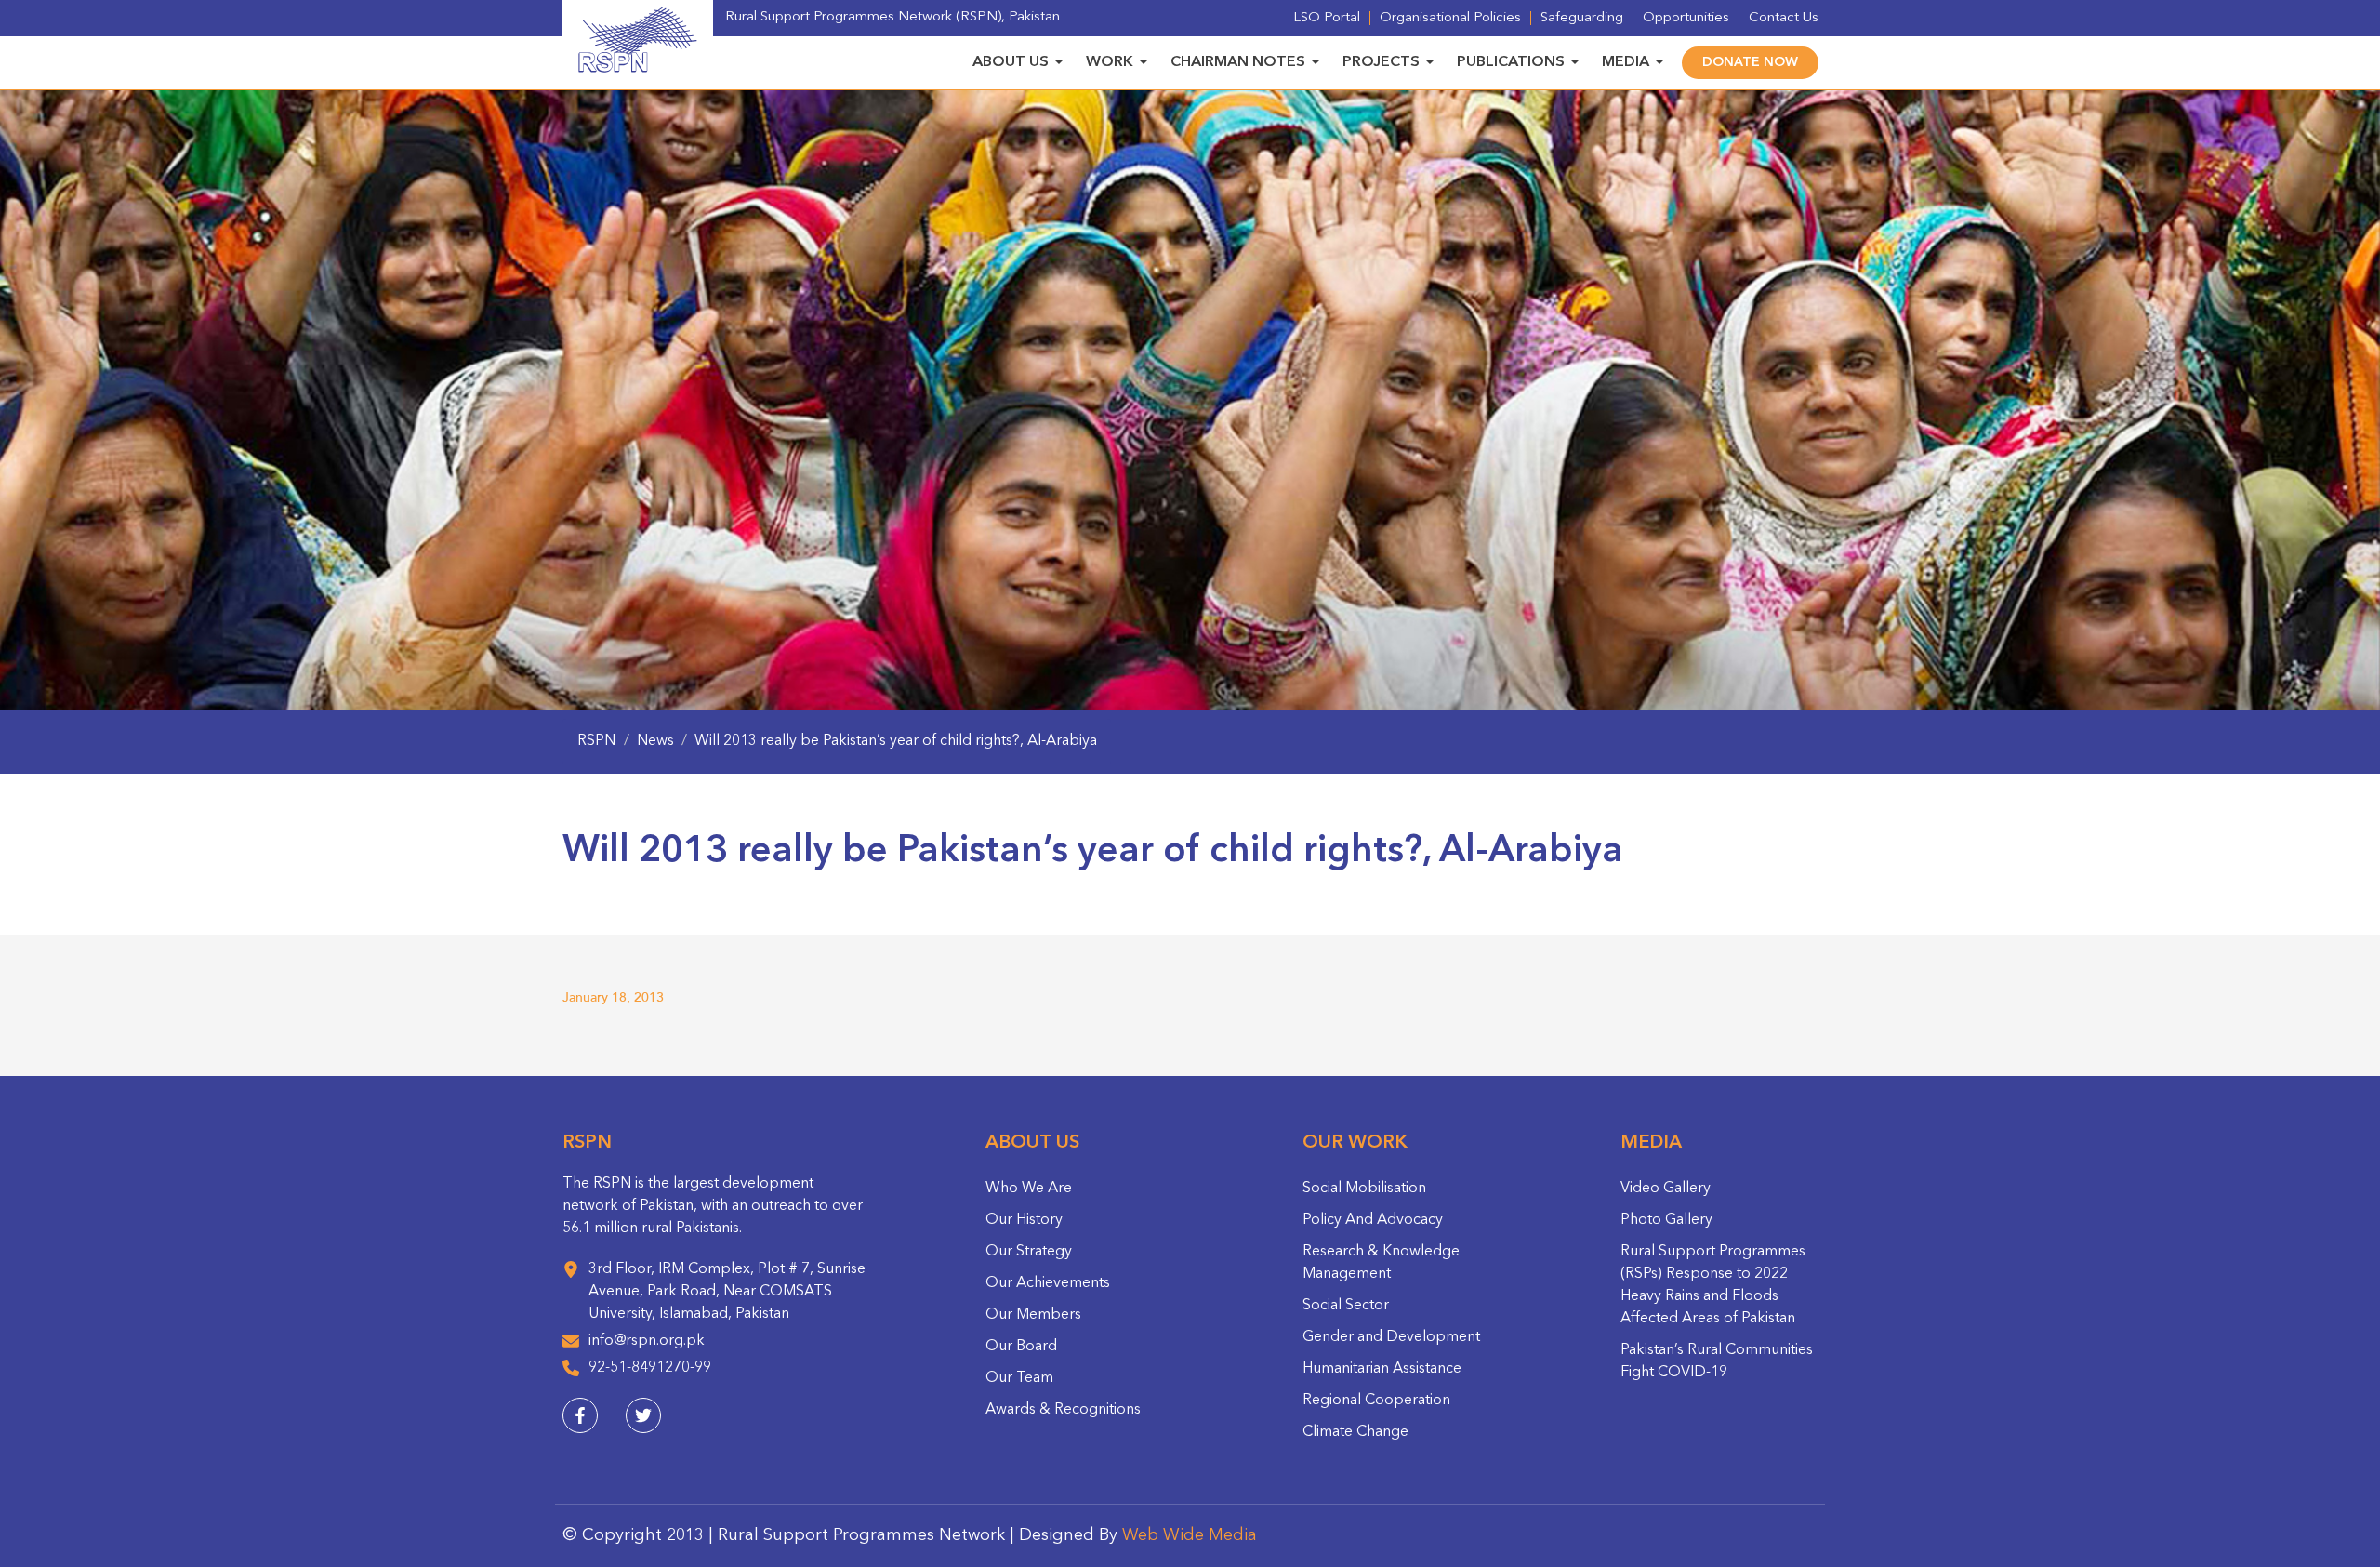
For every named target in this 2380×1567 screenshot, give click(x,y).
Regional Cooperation (1376, 1401)
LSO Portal (1327, 18)
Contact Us (1784, 18)
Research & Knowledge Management (1381, 1263)
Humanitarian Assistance (1382, 1369)
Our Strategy (1029, 1252)
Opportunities (1686, 18)
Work (1110, 62)
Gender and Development (1391, 1337)
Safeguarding (1582, 18)
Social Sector (1346, 1306)
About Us (1011, 62)
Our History (1024, 1220)
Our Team (1019, 1378)
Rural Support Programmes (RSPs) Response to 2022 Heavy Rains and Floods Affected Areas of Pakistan (1713, 1285)
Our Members (1033, 1315)
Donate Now (1750, 62)
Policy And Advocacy (1373, 1220)
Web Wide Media (1190, 1535)
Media (1626, 62)
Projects (1381, 62)
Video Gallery (1666, 1189)
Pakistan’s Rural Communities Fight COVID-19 (1717, 1361)
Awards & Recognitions (1063, 1410)
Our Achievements (1048, 1283)
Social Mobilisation (1364, 1189)
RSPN (596, 741)
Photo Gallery (1666, 1220)
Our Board (1021, 1347)
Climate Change (1355, 1432)
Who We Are (1029, 1189)
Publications (1511, 62)
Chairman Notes (1238, 62)
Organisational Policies (1450, 18)
